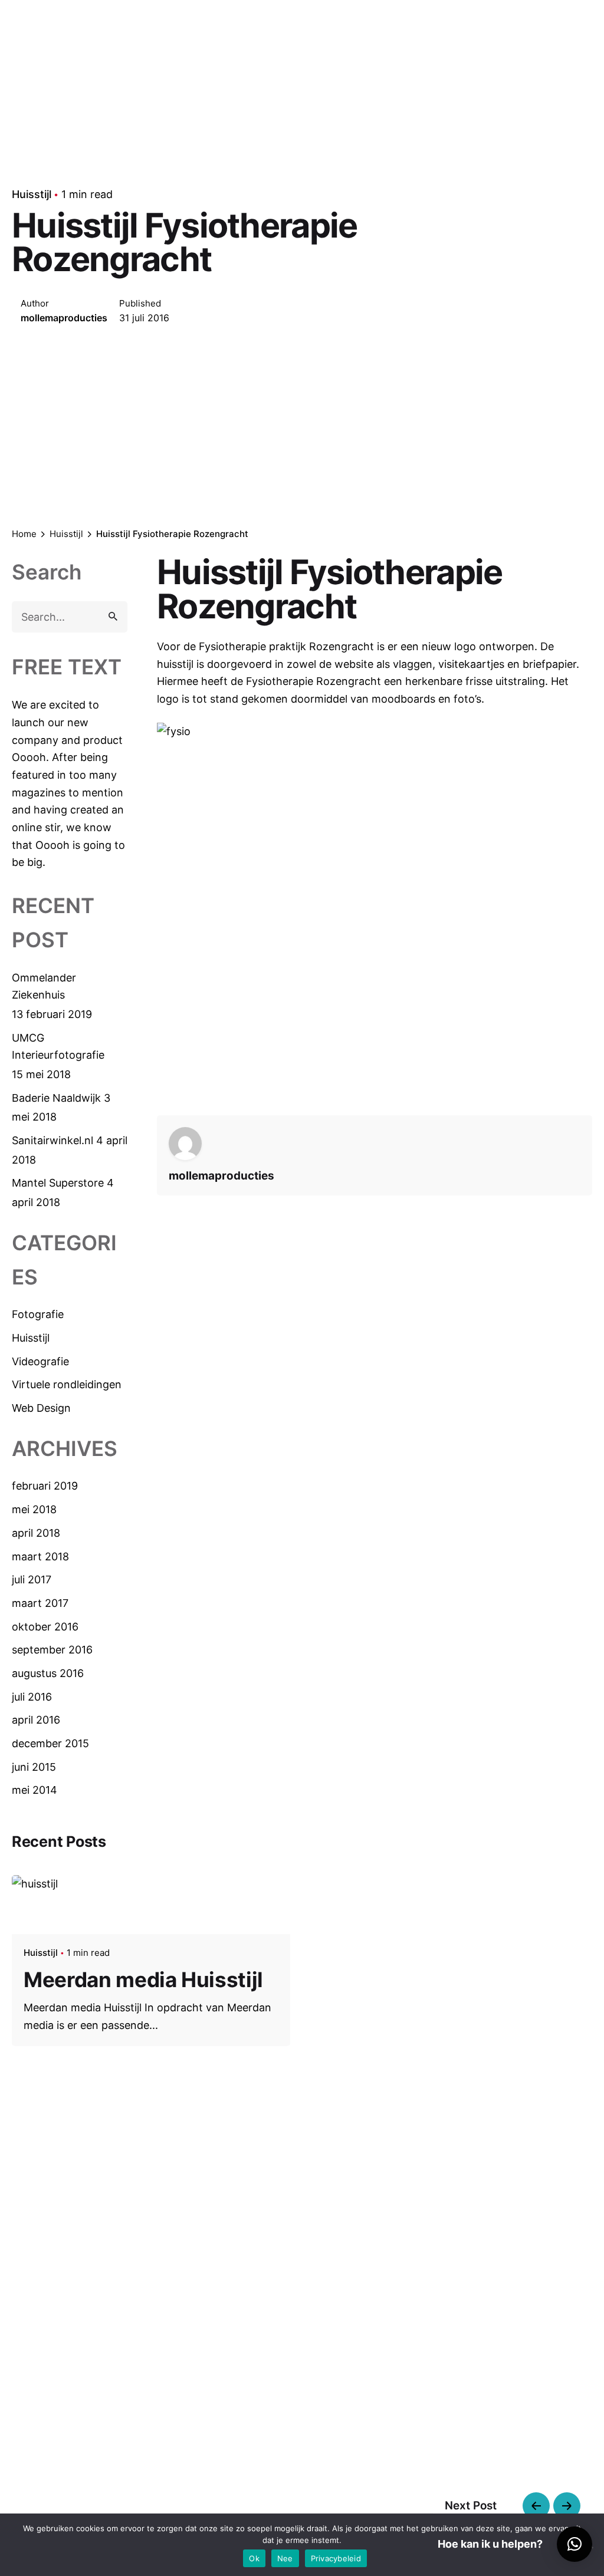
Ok (254, 2558)
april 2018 (36, 1533)
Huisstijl (32, 194)
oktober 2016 (45, 1627)
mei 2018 (34, 1509)
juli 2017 (32, 1579)
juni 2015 (34, 1767)
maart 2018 (40, 1557)
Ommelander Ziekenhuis (44, 986)
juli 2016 (32, 1697)
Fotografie (38, 1314)
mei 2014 (35, 1790)
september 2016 (52, 1650)
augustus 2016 (48, 1673)
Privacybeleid (336, 2558)
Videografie (40, 1361)
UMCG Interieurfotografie (58, 1047)
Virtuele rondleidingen (67, 1384)
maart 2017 (40, 1603)
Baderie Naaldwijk (56, 1098)
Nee (285, 2558)
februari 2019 (45, 1486)
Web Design (41, 1408)
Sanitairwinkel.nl (52, 1140)
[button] (575, 2544)
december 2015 (50, 1743)
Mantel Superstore (58, 1183)
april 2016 (36, 1720)
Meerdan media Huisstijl (143, 1979)
